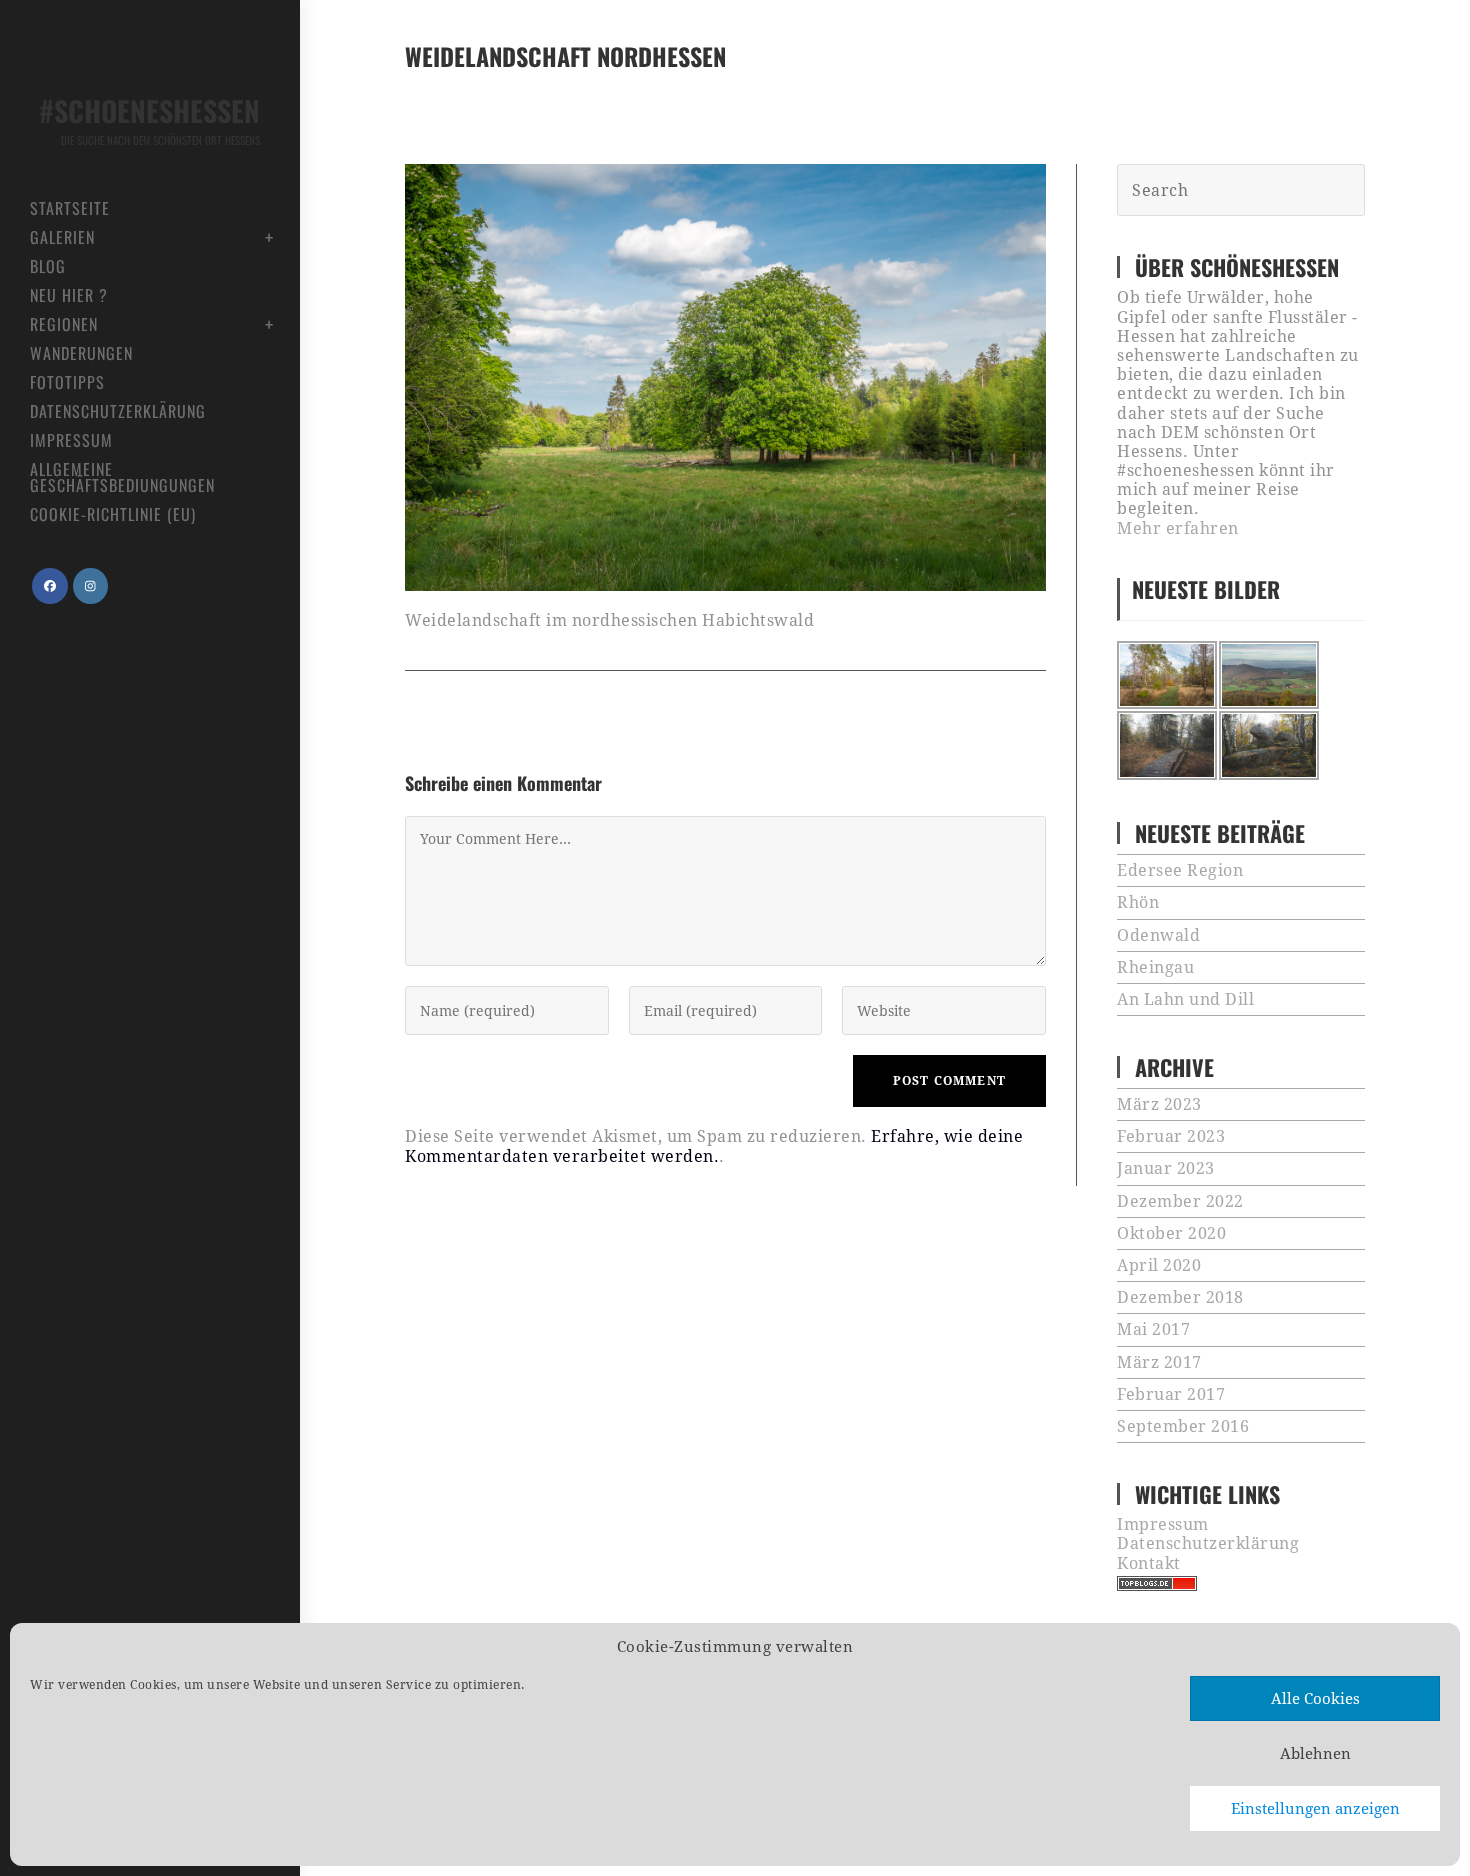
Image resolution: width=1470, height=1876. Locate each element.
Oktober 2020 (1171, 1233)
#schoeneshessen (149, 119)
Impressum (1163, 1524)
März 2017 (1159, 1362)
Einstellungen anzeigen (1315, 1809)
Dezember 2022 (1180, 1201)
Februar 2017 (1171, 1394)
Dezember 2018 (1180, 1297)
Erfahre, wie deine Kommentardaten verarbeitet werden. (714, 1146)
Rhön (1138, 902)
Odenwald (1158, 935)
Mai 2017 (1153, 1329)
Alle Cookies (1315, 1699)
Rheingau (1155, 967)
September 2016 (1183, 1426)
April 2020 (1159, 1265)
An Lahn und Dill (1185, 999)
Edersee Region (1180, 870)
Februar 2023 (1171, 1136)
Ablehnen (1315, 1754)
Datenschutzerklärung (1208, 1543)
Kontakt (1149, 1563)
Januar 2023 (1166, 1168)
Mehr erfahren (1178, 528)
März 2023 (1159, 1104)
